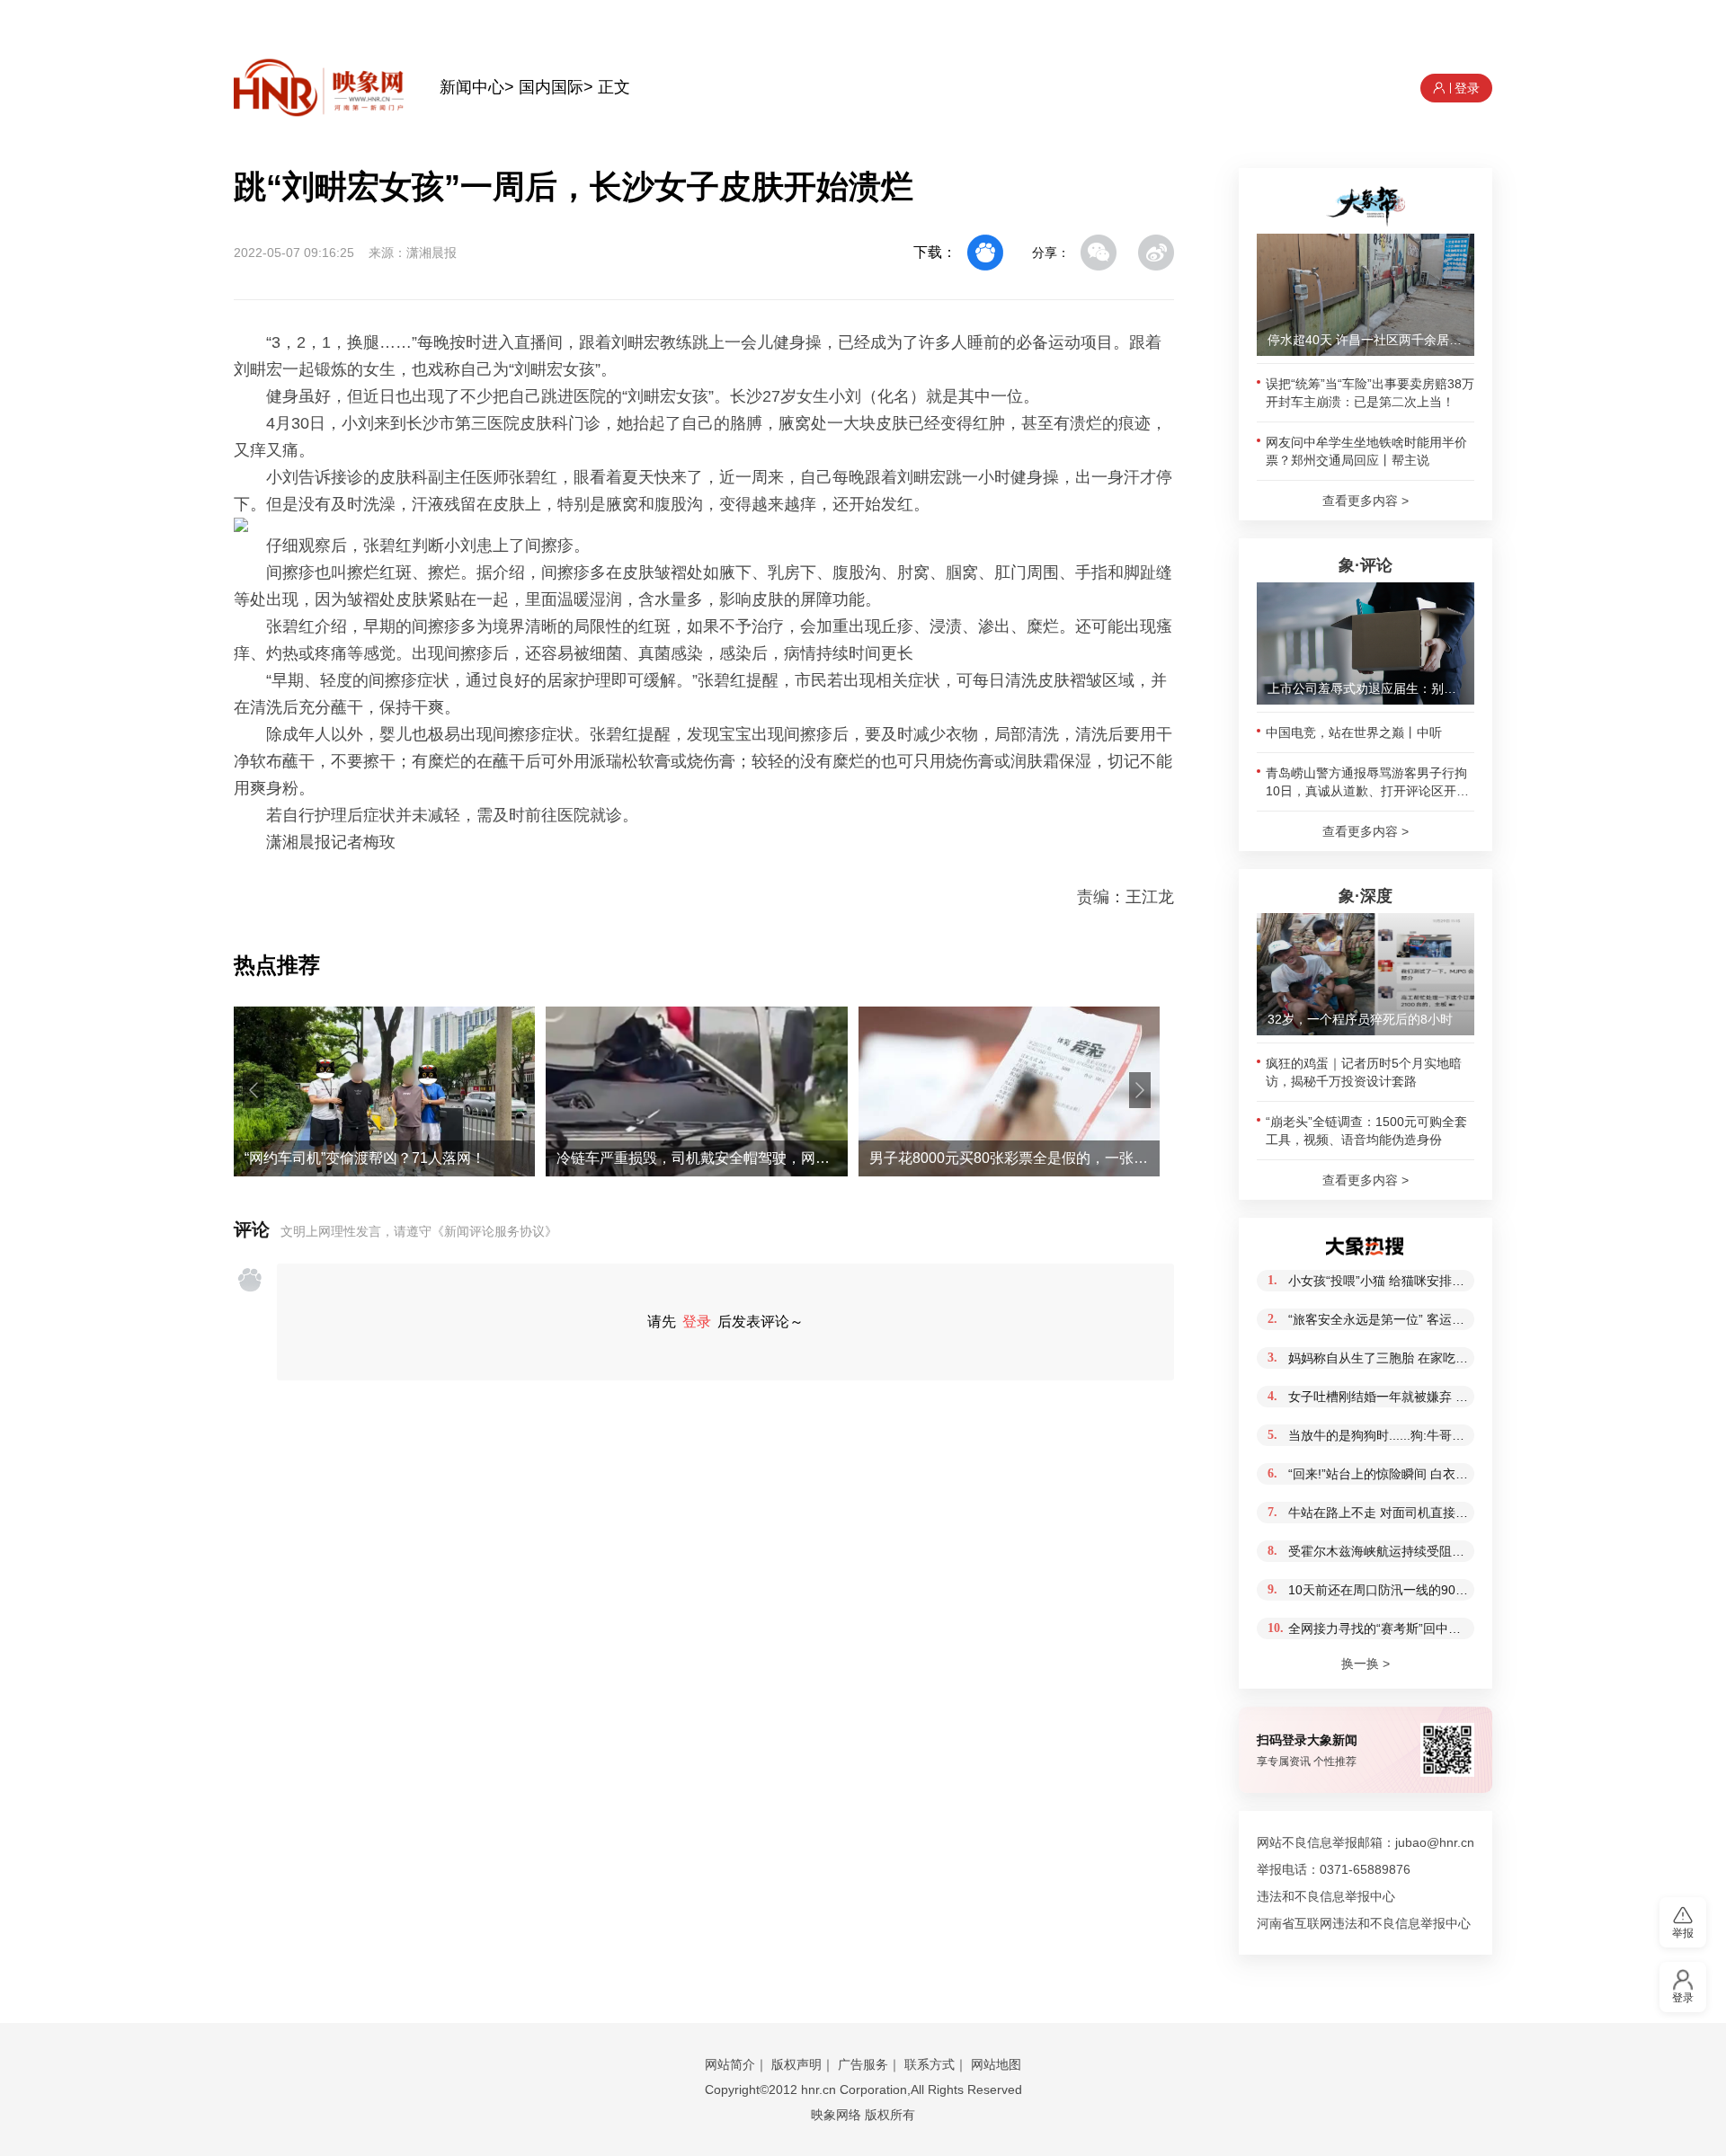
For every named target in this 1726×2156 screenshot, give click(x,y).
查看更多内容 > (1366, 501)
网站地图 (996, 2064)
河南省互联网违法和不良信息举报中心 (1364, 1923)
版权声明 (796, 2064)
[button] (254, 1090)
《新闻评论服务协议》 (494, 1231)
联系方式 (930, 2064)
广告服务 (863, 2064)
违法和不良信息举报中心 (1326, 1896)
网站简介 (730, 2064)
